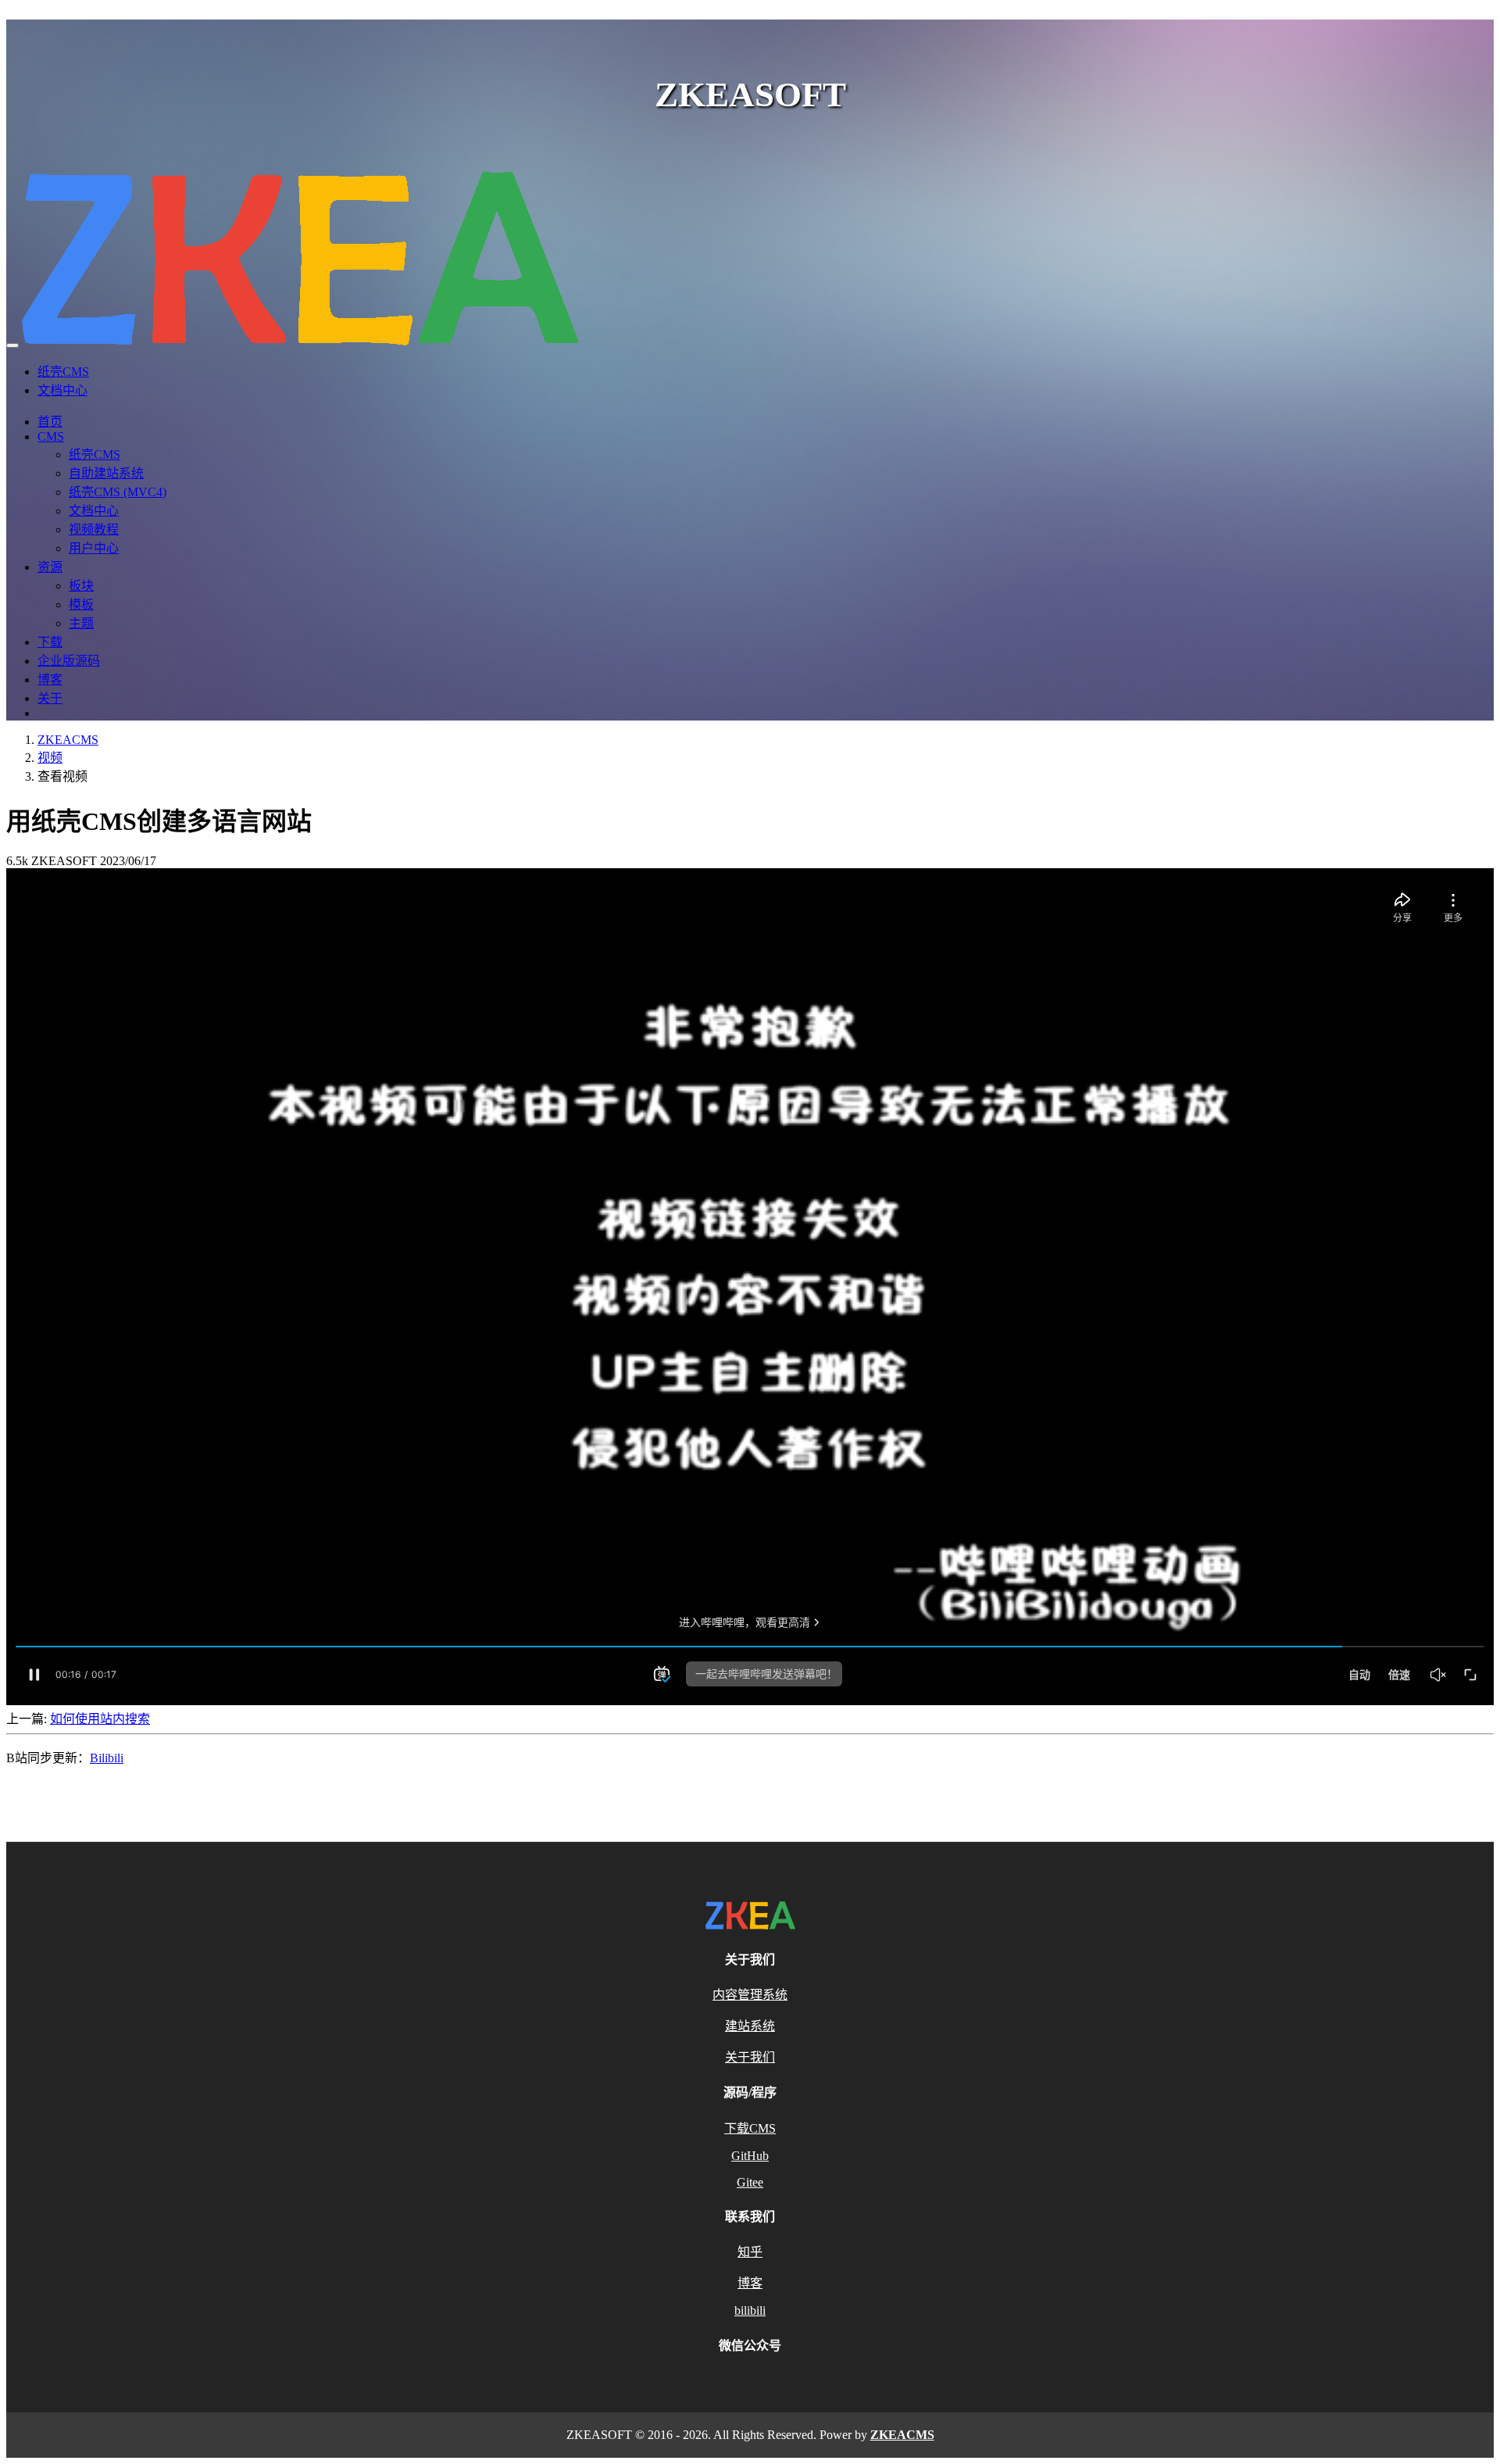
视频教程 (94, 529)
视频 (50, 758)
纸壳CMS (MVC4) (118, 492)
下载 (50, 642)
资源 (50, 567)
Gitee (750, 2182)
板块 (81, 586)
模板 (81, 604)
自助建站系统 (106, 473)
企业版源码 (69, 661)
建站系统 (750, 2026)
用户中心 (94, 548)
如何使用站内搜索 (100, 1719)
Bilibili (107, 1758)
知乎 (750, 2252)
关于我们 (750, 2057)
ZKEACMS (68, 740)
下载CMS (750, 2128)
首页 (50, 422)
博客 (50, 679)
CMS (51, 436)
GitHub (750, 2156)
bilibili (750, 2310)
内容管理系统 (750, 1995)
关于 (50, 698)
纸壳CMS (63, 372)
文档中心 (62, 390)
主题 (81, 623)
